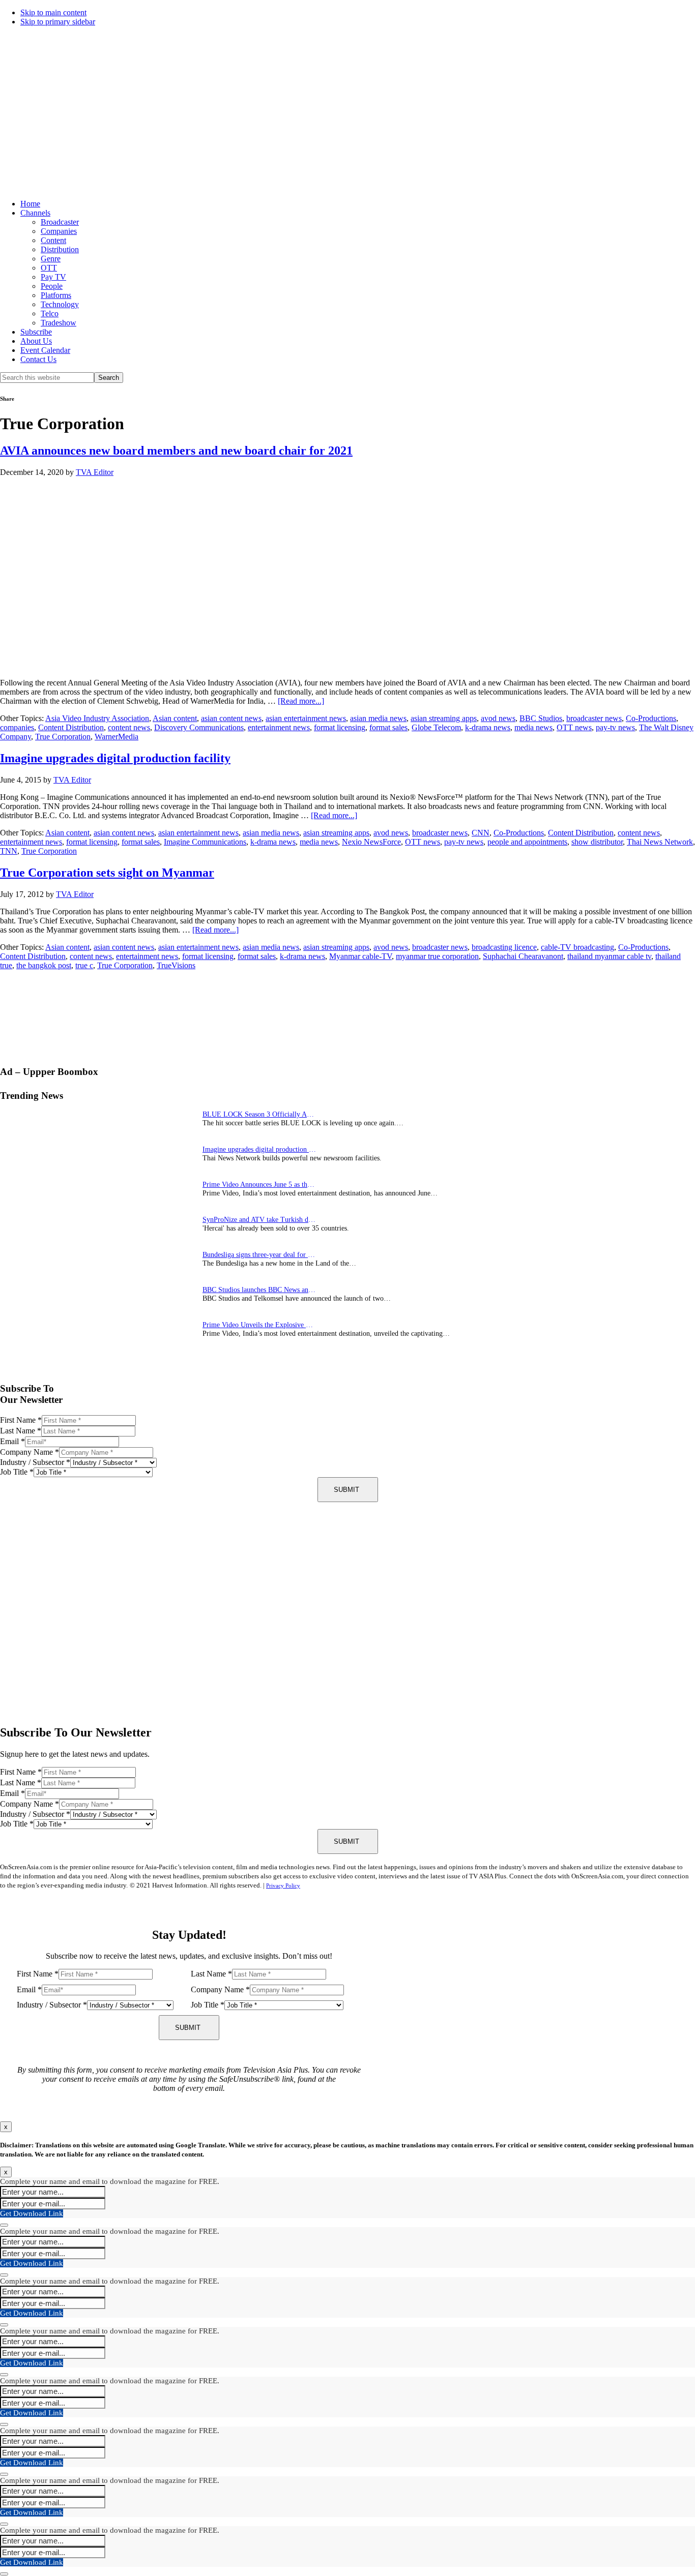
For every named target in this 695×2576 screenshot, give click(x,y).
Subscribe (36, 332)
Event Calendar (45, 350)
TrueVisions (176, 965)
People (52, 286)
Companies (59, 231)
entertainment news (279, 727)
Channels (35, 213)
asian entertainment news (306, 718)
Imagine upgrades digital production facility (115, 758)
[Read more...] (301, 701)
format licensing (340, 727)
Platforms (56, 295)
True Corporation (63, 737)
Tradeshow (59, 323)
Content (53, 240)
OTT (49, 268)
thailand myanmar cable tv (609, 956)
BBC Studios (541, 718)
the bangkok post (44, 965)
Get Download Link (32, 2213)
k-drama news (488, 727)
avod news (498, 718)
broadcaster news (594, 718)
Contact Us (38, 359)
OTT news (574, 727)
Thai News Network (660, 842)
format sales (388, 727)
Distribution (60, 249)
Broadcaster (60, 222)
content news (129, 727)
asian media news (378, 718)
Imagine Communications (205, 842)
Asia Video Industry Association (97, 718)
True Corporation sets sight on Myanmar (107, 873)
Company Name (30, 1452)
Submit (346, 1490)
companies (17, 727)
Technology (60, 304)
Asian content (175, 718)
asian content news (231, 718)
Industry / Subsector (35, 1462)
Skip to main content (53, 12)
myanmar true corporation (437, 956)
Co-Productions (651, 718)
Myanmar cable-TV (360, 956)
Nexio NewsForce (371, 842)
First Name (21, 1420)
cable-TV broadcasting (577, 947)
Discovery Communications (199, 727)
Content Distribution (71, 727)
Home (30, 204)
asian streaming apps (444, 718)
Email (12, 1441)
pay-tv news (615, 727)
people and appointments (527, 842)
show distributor (597, 842)
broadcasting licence (504, 947)
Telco (50, 313)
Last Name (21, 1431)
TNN (9, 851)
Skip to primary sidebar (58, 22)
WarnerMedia (117, 737)
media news (533, 727)
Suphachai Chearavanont (523, 956)
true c (84, 965)
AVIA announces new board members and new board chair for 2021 (176, 451)
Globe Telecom (436, 727)
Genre (51, 259)
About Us (36, 341)
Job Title (17, 1472)
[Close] (4, 2225)
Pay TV (53, 277)
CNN (481, 833)
